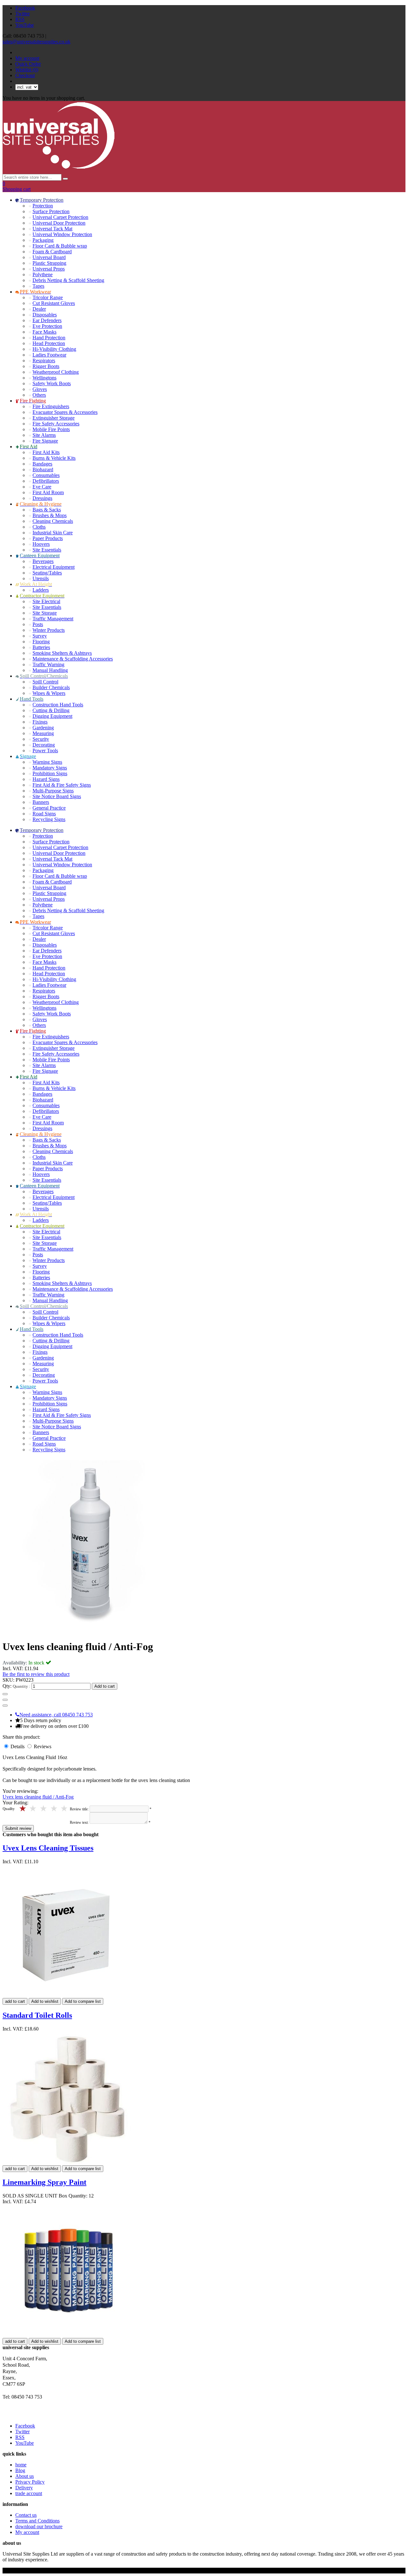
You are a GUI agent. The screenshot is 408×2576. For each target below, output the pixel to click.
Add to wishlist (45, 2001)
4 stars (34, 1809)
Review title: (79, 1809)
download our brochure (39, 2526)
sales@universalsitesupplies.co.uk (36, 42)
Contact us (26, 2515)
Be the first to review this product (36, 1674)
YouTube (25, 25)
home (21, 2465)
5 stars (23, 1809)
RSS (20, 19)
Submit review (18, 1828)
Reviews (43, 1746)
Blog (20, 2470)
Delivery (24, 2488)
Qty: (7, 1686)
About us (25, 2476)
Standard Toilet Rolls (37, 2015)
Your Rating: (15, 1803)
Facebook (25, 8)
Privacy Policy (30, 2482)
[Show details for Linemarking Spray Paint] (69, 2335)
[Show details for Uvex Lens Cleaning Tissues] (69, 1995)
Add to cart (105, 1686)
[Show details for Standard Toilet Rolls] (68, 2162)
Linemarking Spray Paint (44, 2182)
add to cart (15, 2001)
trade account (29, 2493)
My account (27, 58)
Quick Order (28, 64)
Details (18, 1746)
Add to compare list (83, 2001)
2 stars (54, 1809)
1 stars (65, 1809)
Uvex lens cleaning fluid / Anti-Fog (38, 1797)
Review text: (79, 1822)
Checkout (25, 75)
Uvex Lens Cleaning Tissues (48, 1848)
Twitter (22, 14)
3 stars (44, 1809)
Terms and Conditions (37, 2521)
